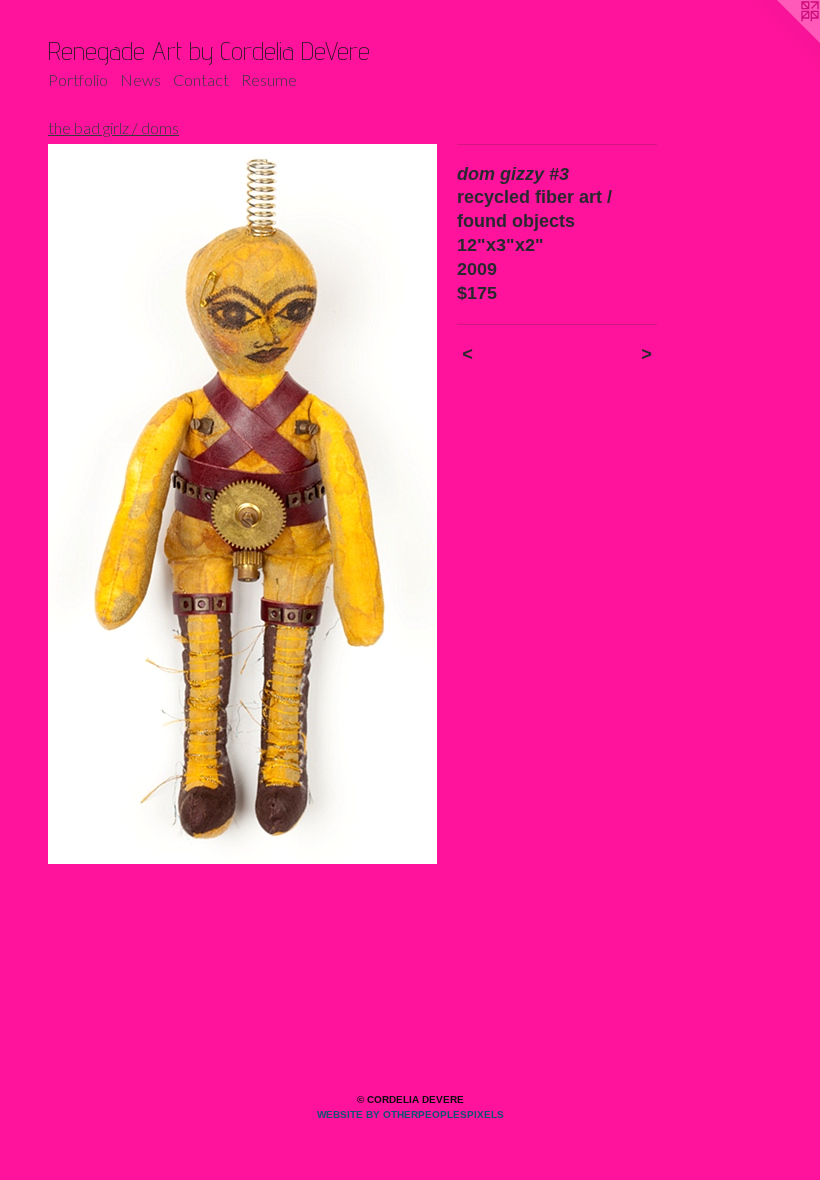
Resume (269, 79)
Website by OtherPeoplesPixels (410, 1114)
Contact (201, 79)
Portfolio (78, 79)
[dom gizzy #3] (242, 504)
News (140, 79)
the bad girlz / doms (113, 127)
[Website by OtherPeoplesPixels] (780, 40)
